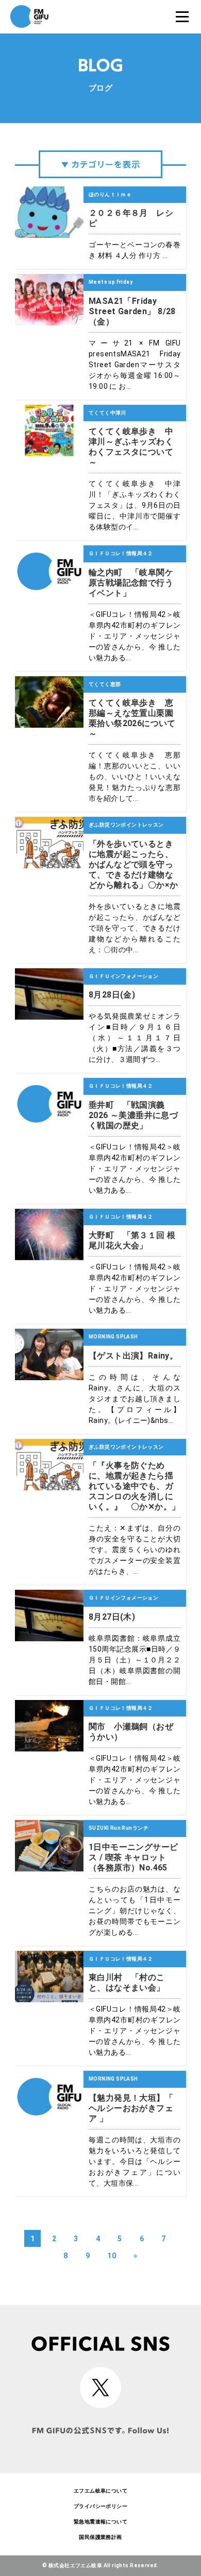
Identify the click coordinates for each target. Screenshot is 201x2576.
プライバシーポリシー (100, 2506)
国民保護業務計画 (100, 2537)
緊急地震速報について (100, 2522)
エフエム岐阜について (100, 2491)
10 (112, 2256)
